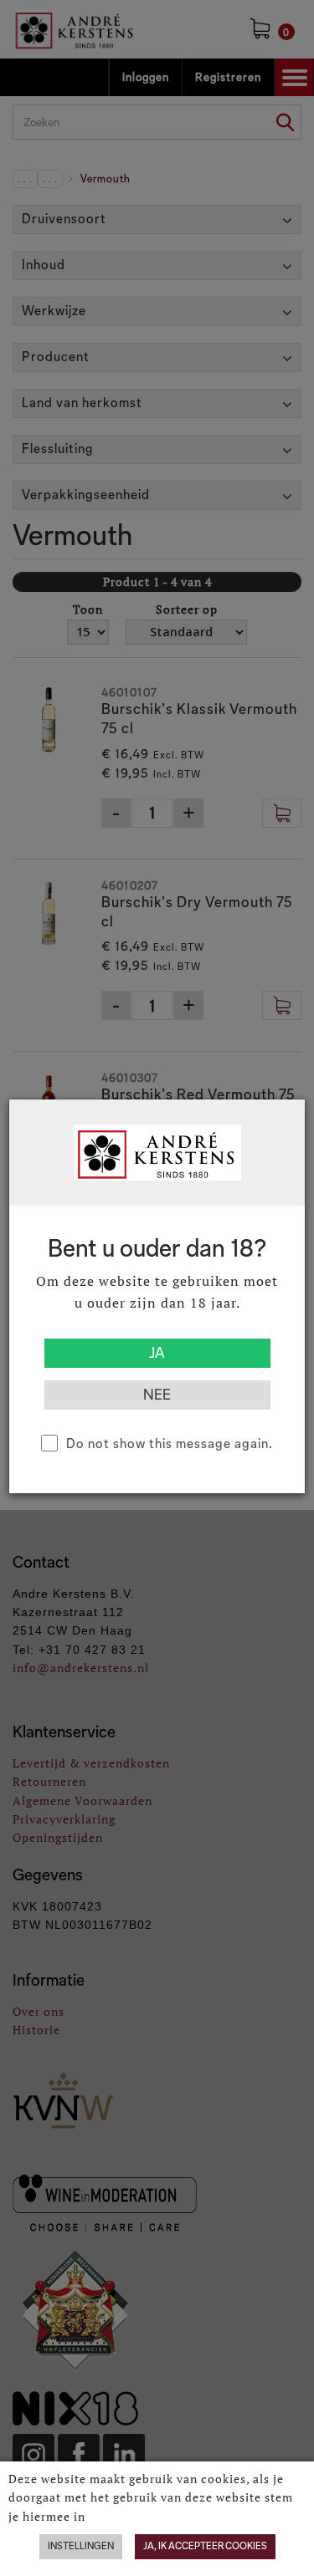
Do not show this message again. (170, 1444)
